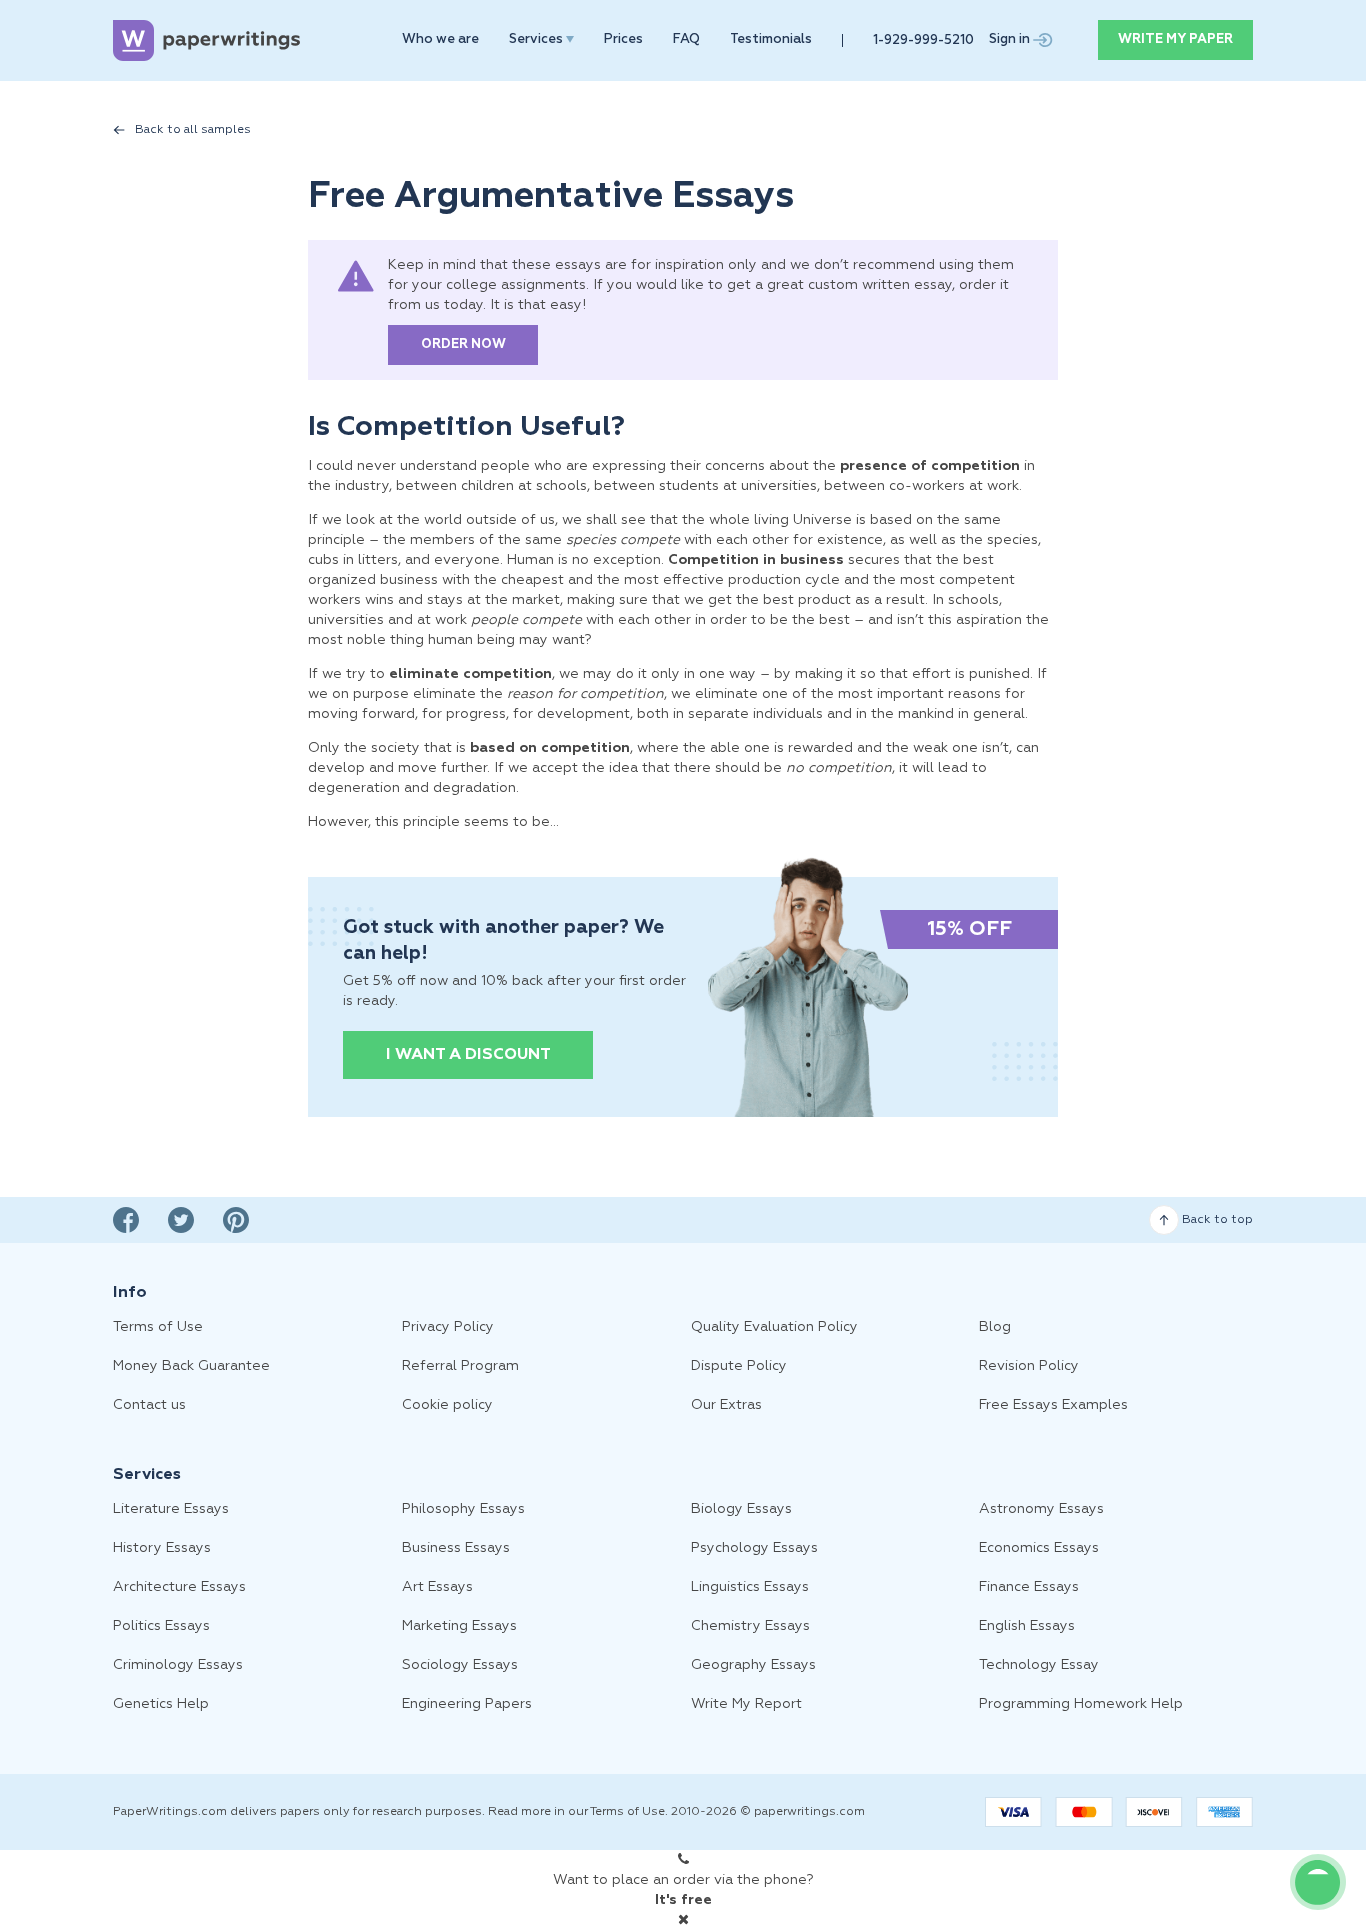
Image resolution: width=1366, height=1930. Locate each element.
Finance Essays (1029, 1587)
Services (537, 39)
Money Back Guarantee (191, 1366)
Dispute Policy (739, 1366)
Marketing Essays (459, 1626)
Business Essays (456, 1548)
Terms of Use (158, 1327)
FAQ (686, 39)
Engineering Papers (467, 1704)
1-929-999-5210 (923, 40)
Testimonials (771, 39)
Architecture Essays (179, 1587)
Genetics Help (161, 1704)
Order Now (463, 344)
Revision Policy (1029, 1366)
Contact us (149, 1405)
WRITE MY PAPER (1175, 39)
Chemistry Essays (750, 1626)
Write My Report (746, 1704)
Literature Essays (171, 1509)
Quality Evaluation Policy (774, 1327)
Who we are (440, 39)
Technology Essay (1039, 1665)
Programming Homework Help (1081, 1704)
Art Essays (437, 1587)
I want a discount (468, 1055)
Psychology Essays (754, 1548)
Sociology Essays (460, 1665)
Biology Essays (741, 1509)
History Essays (162, 1548)
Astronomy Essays (1041, 1509)
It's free (683, 1900)
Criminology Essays (178, 1665)
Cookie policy (447, 1405)
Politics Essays (161, 1626)
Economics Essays (1039, 1548)
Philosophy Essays (463, 1509)
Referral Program (460, 1366)
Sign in (1011, 39)
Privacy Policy (448, 1327)
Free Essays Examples (1053, 1405)
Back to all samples (193, 130)
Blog (995, 1327)
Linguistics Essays (750, 1587)
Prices (623, 39)
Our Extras (726, 1405)
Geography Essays (753, 1665)
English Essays (1027, 1626)
